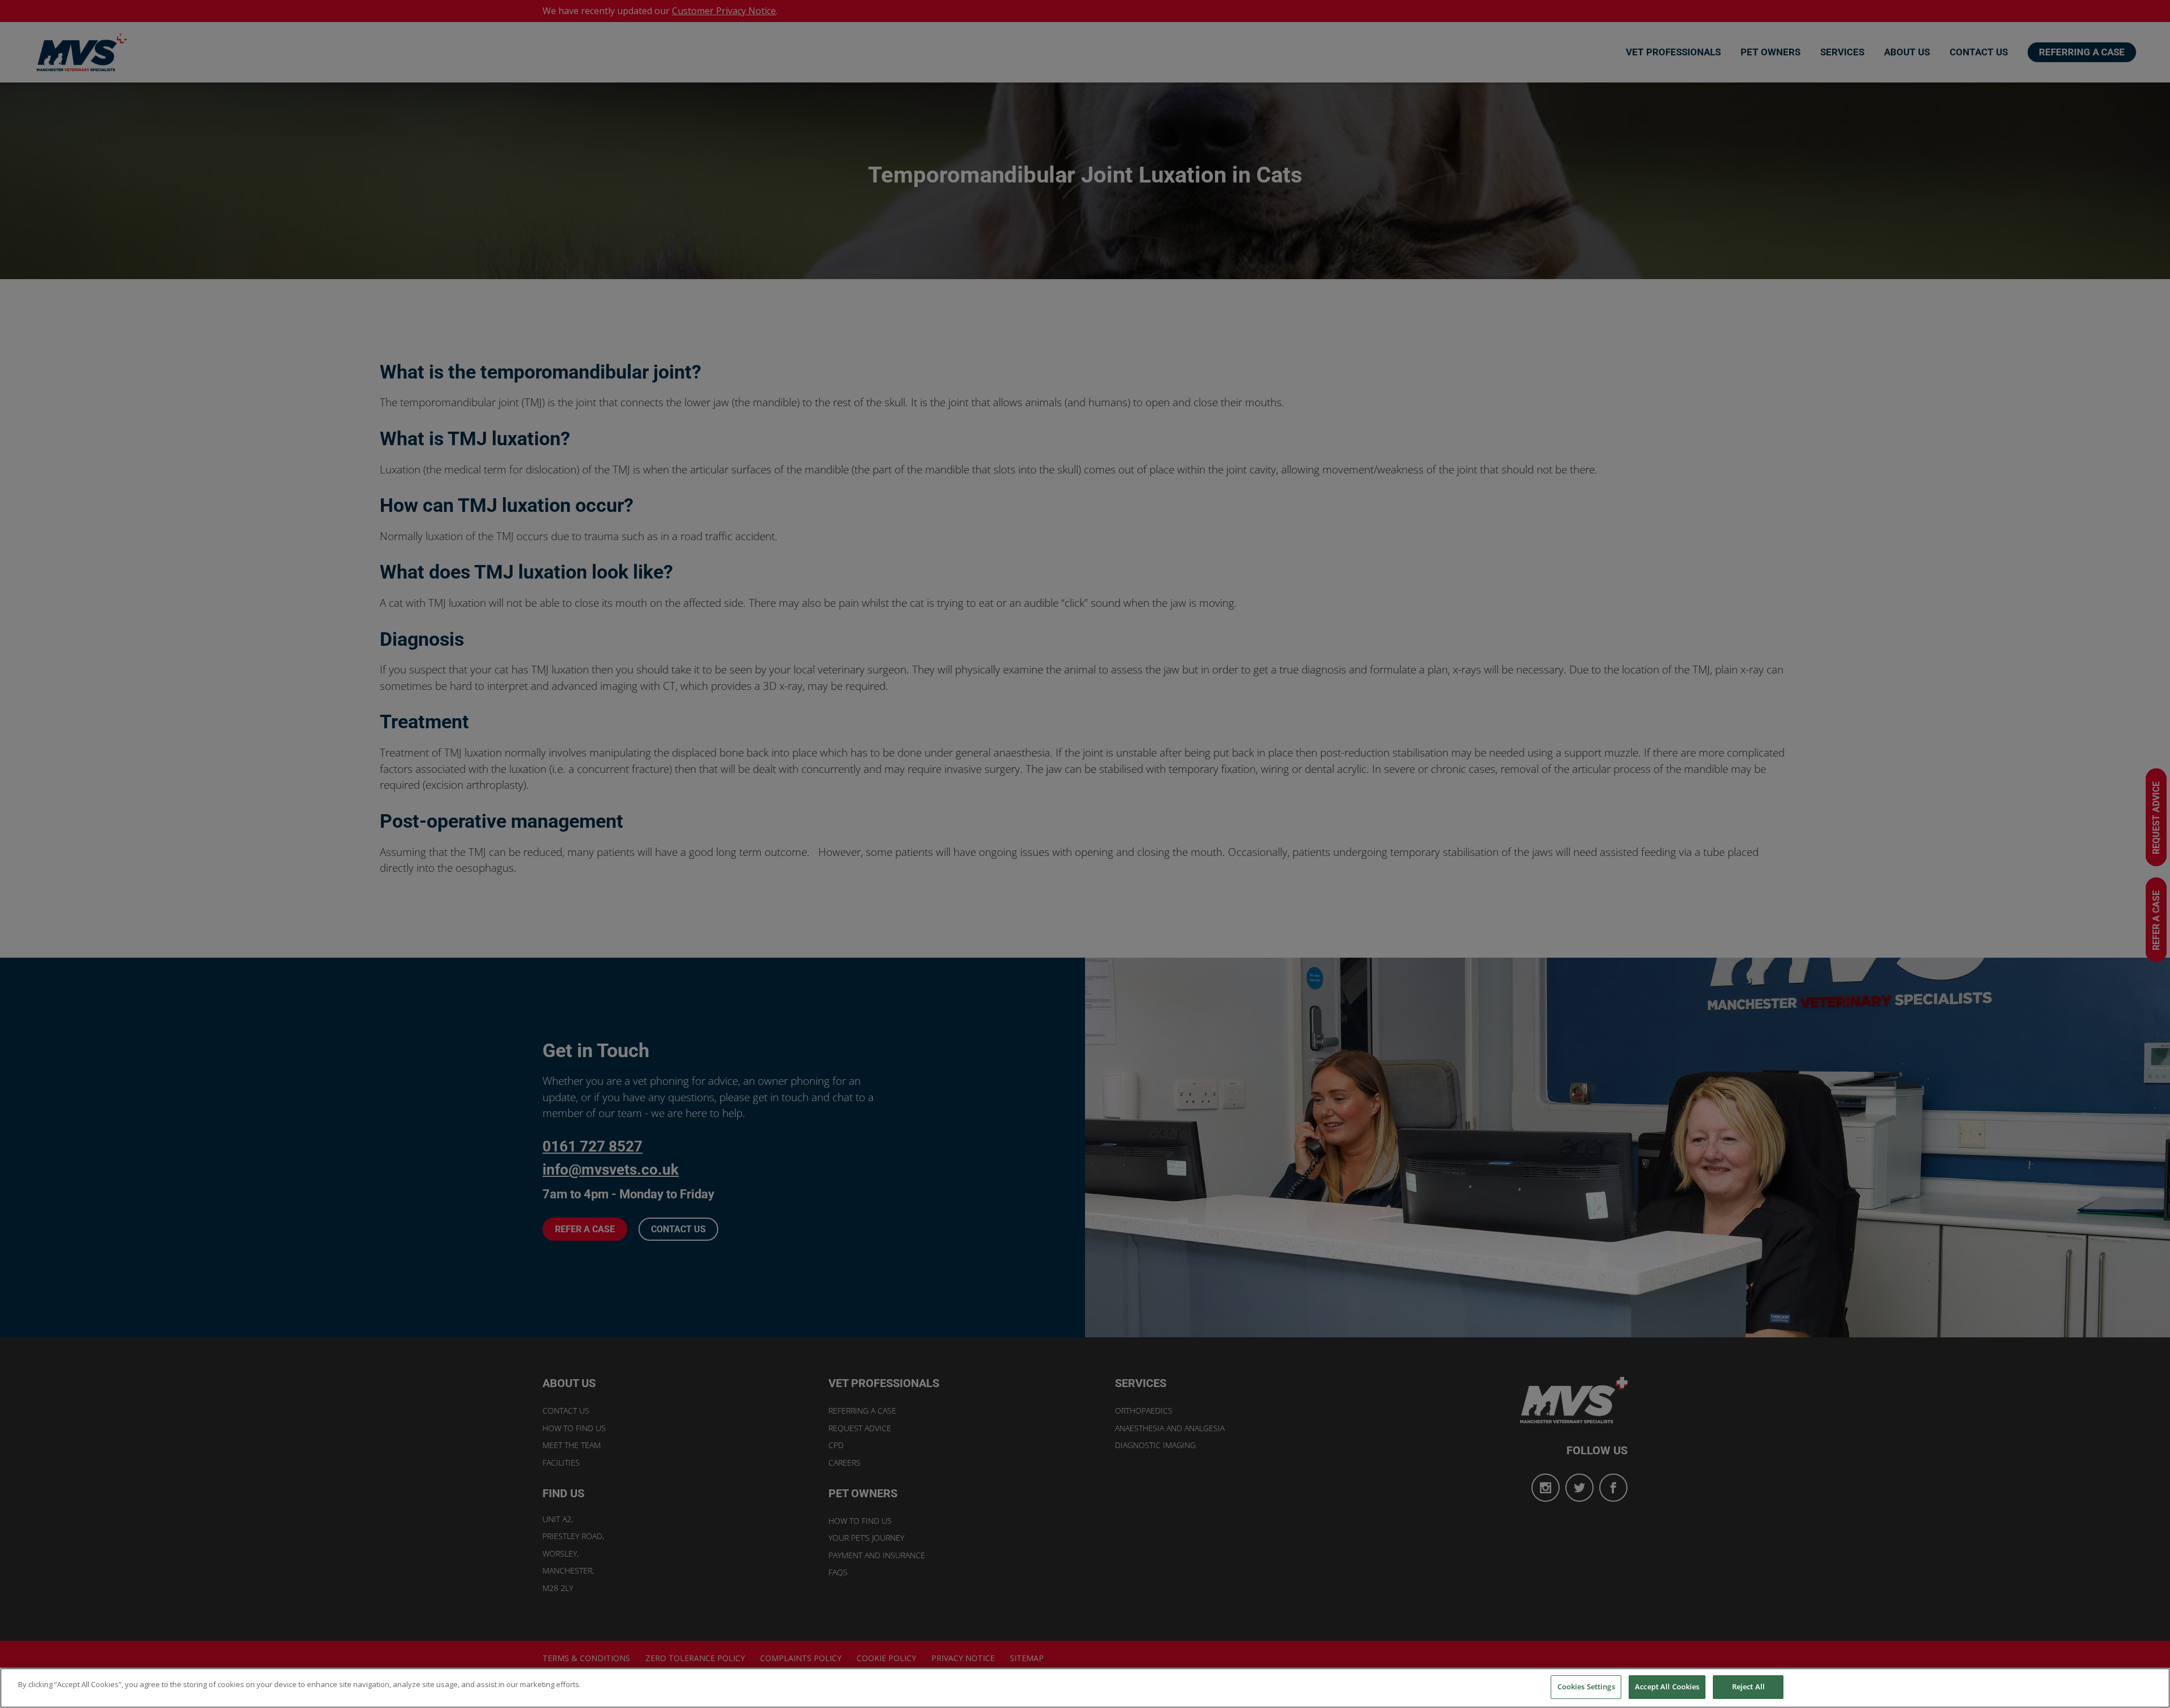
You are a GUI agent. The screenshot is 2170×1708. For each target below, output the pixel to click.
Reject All (1748, 1687)
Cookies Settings (1586, 1687)
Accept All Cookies (1667, 1687)
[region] (1085, 1688)
